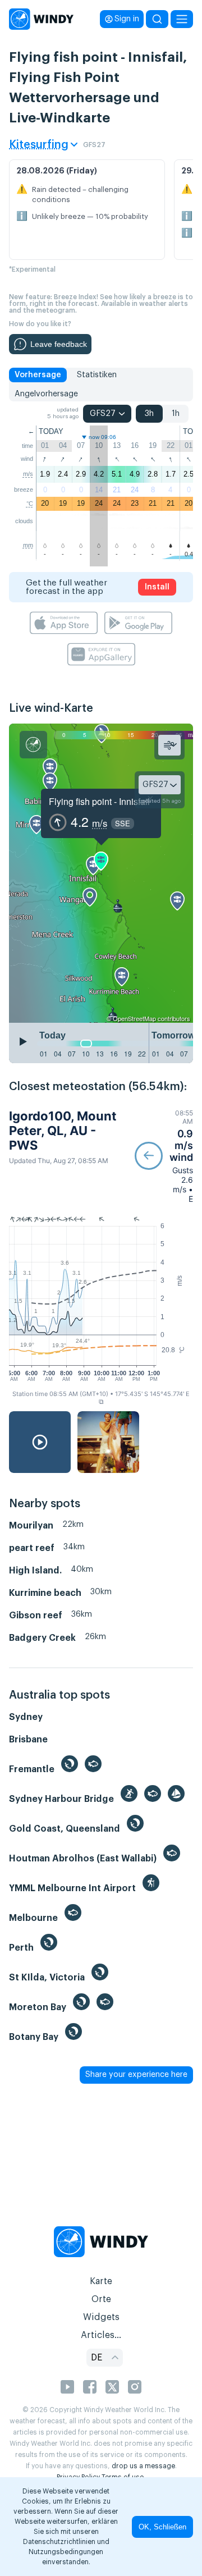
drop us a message (143, 2466)
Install (157, 587)
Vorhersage (38, 375)
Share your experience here (136, 2075)
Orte (101, 2299)
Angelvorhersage (46, 394)
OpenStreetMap (134, 1018)
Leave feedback (59, 344)
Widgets (101, 2317)
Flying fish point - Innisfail (99, 801)
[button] (164, 1156)
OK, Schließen (162, 2527)
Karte (101, 2281)
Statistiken (97, 375)
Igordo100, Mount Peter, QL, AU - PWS (63, 1131)
